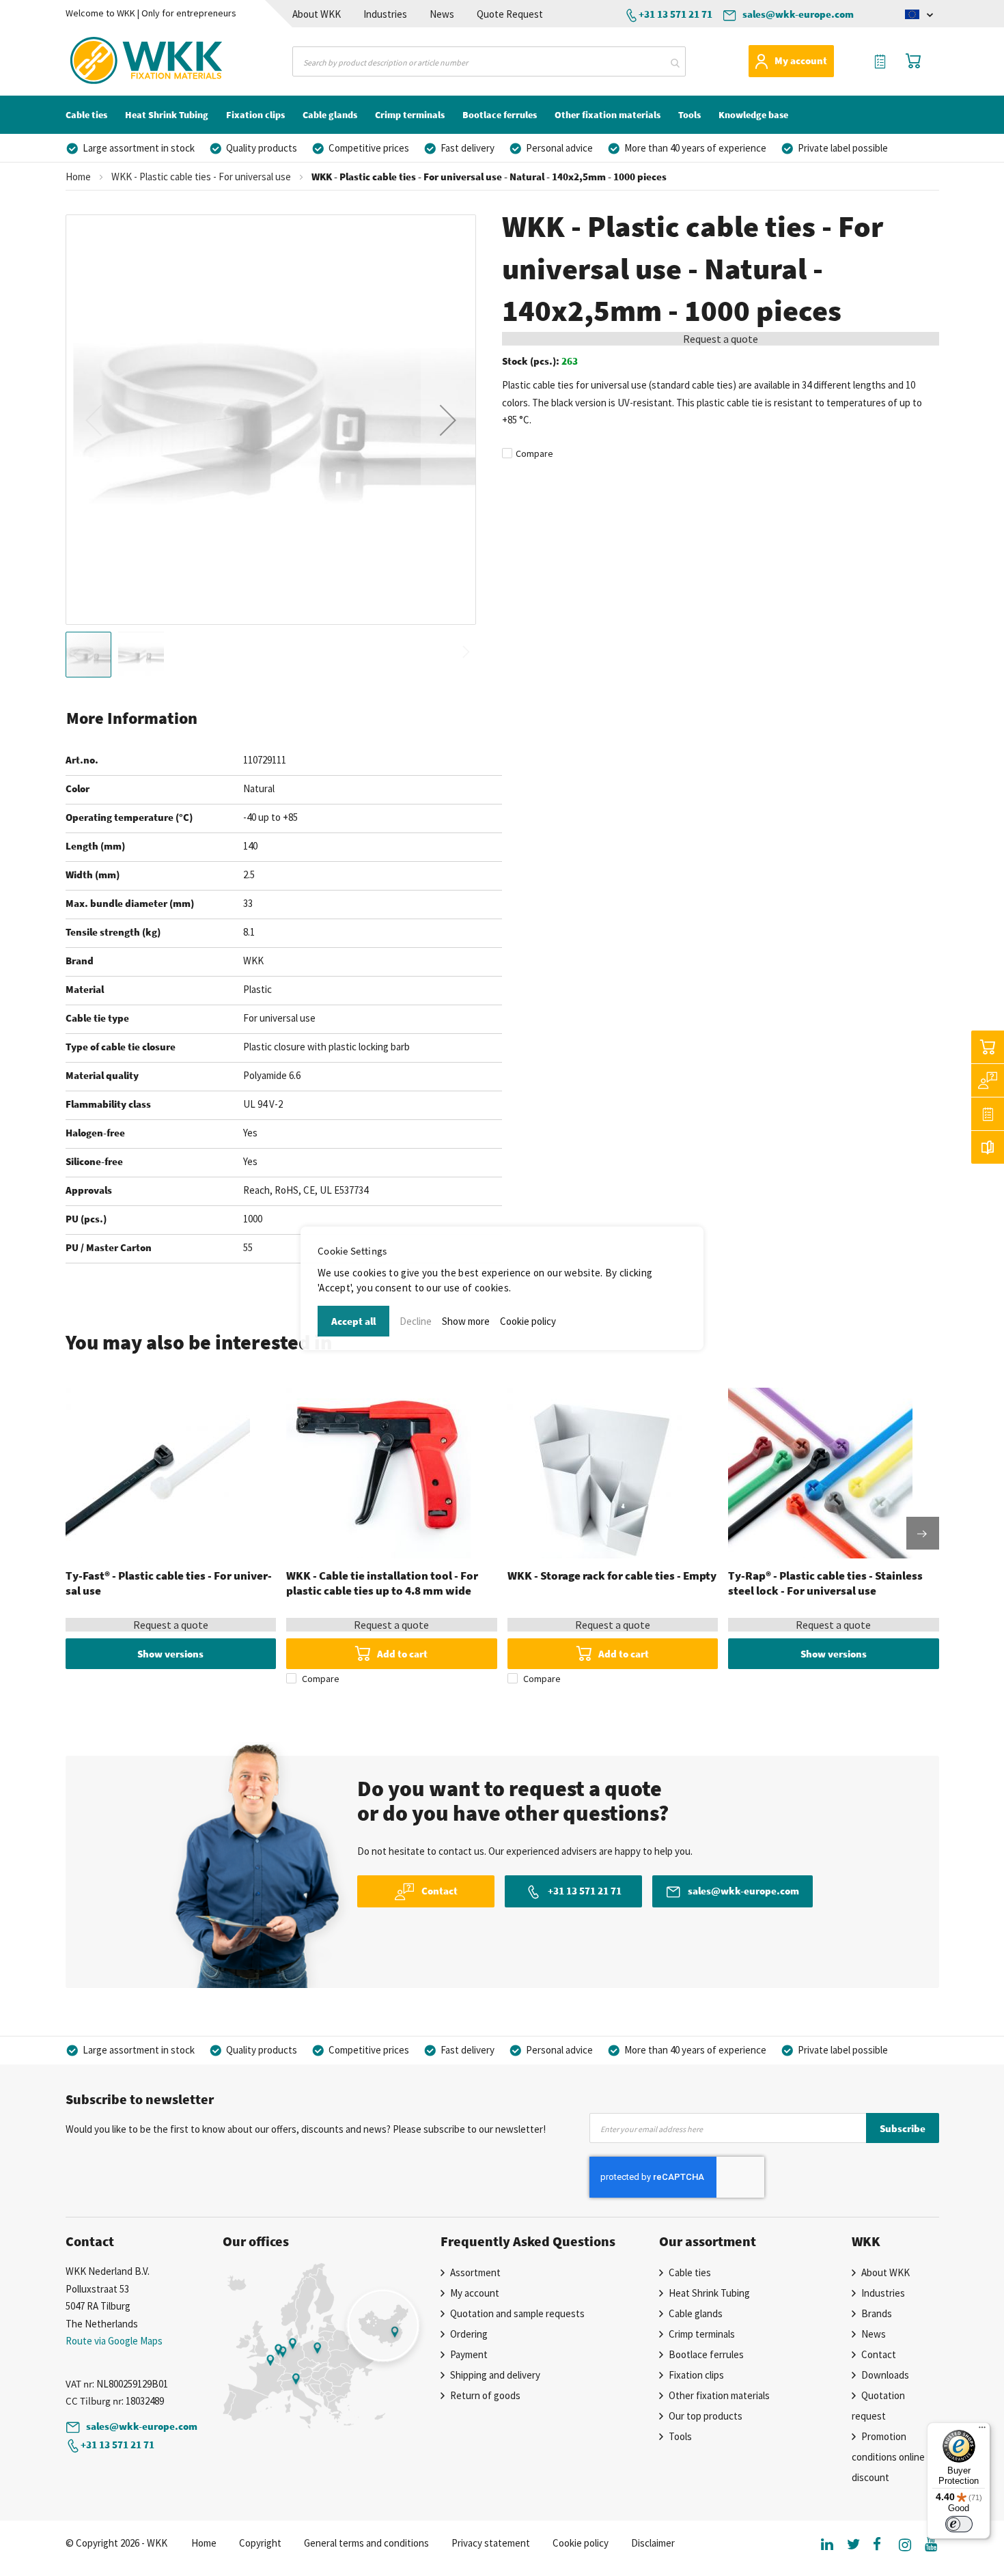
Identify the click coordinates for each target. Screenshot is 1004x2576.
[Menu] (982, 2431)
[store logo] (122, 61)
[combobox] (489, 61)
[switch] (959, 2524)
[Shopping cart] (988, 1047)
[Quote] (988, 1114)
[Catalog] (988, 1147)
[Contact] (988, 1080)
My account (801, 60)
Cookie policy (528, 1321)
